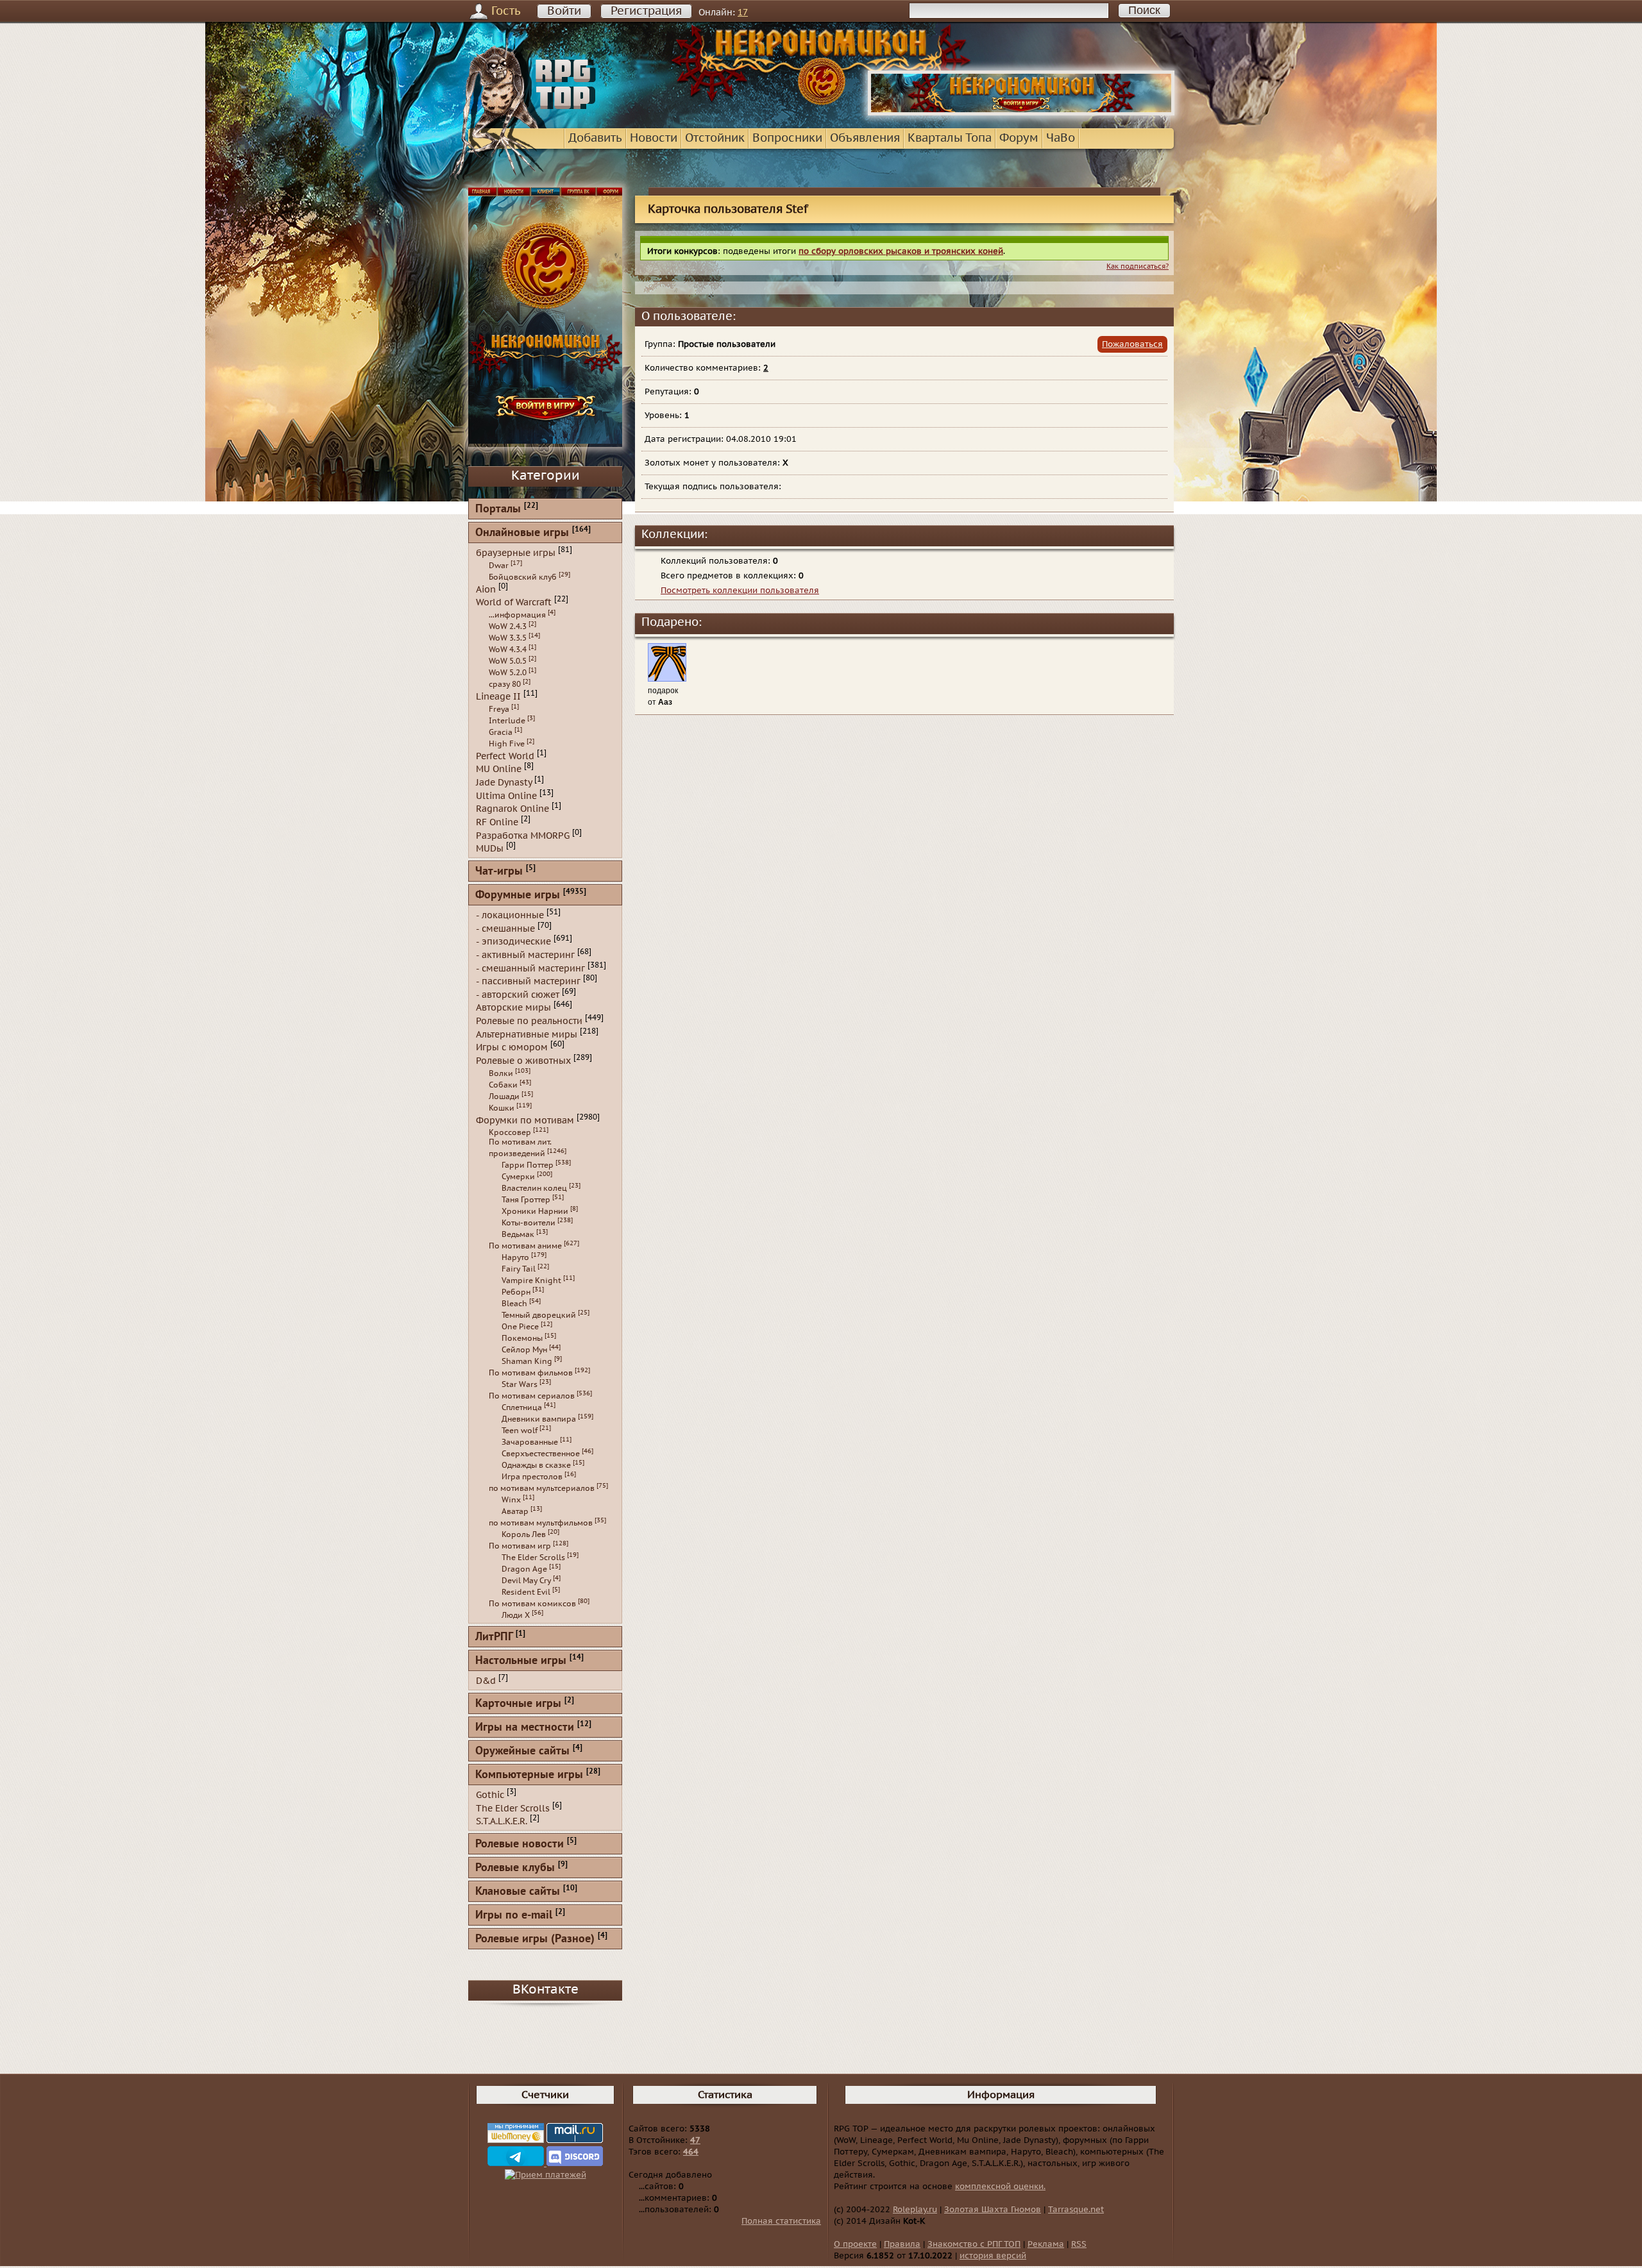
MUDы (490, 849)
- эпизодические (513, 942)
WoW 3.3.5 (508, 638)
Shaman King (527, 1361)
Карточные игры (518, 1704)
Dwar (499, 566)
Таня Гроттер (526, 1200)
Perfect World (505, 756)
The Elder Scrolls (533, 1558)
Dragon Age (524, 1569)
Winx (511, 1500)
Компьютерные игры (529, 1775)
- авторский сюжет (518, 994)
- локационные (510, 915)
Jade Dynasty (504, 783)
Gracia (501, 732)
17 (743, 13)
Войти (564, 11)
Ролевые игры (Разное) (535, 1939)
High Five (507, 744)
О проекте (855, 2244)
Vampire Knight (531, 1281)
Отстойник (715, 138)
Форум (1019, 138)
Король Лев (524, 1534)
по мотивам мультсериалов (542, 1488)
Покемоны (522, 1338)
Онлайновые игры (522, 533)
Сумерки (518, 1177)
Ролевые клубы (515, 1868)
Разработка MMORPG (523, 835)
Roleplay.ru (915, 2210)
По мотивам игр (520, 1546)
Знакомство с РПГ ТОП (974, 2244)
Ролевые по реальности (529, 1021)
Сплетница (522, 1407)
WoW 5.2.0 (508, 673)
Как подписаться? (1138, 266)
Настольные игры (521, 1661)
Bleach (514, 1304)
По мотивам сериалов (532, 1396)
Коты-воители (529, 1223)
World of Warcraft (514, 602)
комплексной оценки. (1000, 2187)
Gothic (490, 1795)
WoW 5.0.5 (508, 661)
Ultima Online (506, 795)
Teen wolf (520, 1431)
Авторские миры (513, 1008)
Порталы (498, 509)
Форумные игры (518, 895)
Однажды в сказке (536, 1465)
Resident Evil (526, 1592)
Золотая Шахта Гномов (993, 2210)
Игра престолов (532, 1477)
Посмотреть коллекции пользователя (740, 591)
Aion (486, 589)
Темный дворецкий (539, 1315)
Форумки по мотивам (525, 1120)
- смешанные (505, 928)
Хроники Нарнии (535, 1211)
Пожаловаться (1132, 344)
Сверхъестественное (541, 1454)
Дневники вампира (539, 1419)
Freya (499, 709)
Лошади (504, 1096)
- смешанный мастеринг (530, 968)
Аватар (515, 1511)
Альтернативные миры (527, 1034)
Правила (902, 2244)
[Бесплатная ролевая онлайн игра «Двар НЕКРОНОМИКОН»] (1021, 113)
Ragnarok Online (512, 809)
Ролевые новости (520, 1844)
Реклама (1046, 2244)
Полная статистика (781, 2221)
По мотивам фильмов (531, 1373)
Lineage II (498, 697)
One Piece (520, 1327)
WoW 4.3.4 (508, 650)
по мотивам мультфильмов (541, 1523)
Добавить (595, 138)
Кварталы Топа (950, 138)
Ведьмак (518, 1234)
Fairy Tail (519, 1269)
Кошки (502, 1108)
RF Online (497, 822)
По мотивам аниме (525, 1246)
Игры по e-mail (514, 1916)
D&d (486, 1681)
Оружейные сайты (522, 1751)
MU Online (499, 769)
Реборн (516, 1292)
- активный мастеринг (525, 955)
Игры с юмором (512, 1047)
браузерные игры (516, 553)
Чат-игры (499, 872)
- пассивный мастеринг (528, 981)
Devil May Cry (526, 1581)
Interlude (507, 721)
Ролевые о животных (523, 1061)
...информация (517, 615)
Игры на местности (525, 1728)
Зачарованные (530, 1442)
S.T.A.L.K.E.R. (502, 1821)
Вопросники (787, 138)
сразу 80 (505, 684)
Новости (654, 138)
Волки (501, 1073)
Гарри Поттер (528, 1165)
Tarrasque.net (1076, 2210)
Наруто (515, 1257)
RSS (1079, 2244)
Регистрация (646, 11)
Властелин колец (534, 1188)
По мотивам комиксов (532, 1604)
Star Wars (520, 1384)
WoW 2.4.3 (508, 626)
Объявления (865, 138)
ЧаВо (1061, 138)
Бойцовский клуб (523, 577)
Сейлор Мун (524, 1350)
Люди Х (516, 1615)
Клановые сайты (518, 1892)
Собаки (503, 1085)
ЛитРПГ (494, 1637)
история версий (993, 2256)
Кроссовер (510, 1132)
